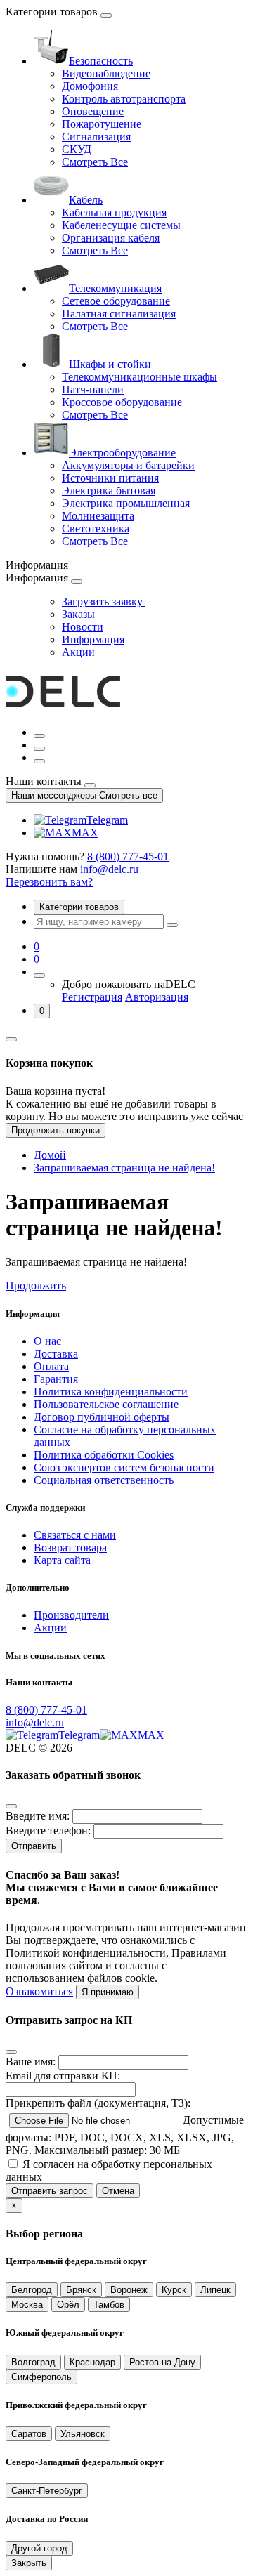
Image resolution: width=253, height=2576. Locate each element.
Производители (71, 1615)
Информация (93, 639)
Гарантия (56, 1379)
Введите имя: (38, 1816)
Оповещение (93, 111)
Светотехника (96, 528)
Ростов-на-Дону (162, 2362)
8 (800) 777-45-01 (128, 856)
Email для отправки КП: (63, 2076)
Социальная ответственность (104, 1480)
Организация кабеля (111, 238)
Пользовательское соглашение (106, 1404)
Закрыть (29, 2563)
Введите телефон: (48, 1831)
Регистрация (92, 997)
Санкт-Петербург (47, 2491)
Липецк (215, 2290)
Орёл (68, 2305)
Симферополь (41, 2377)
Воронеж (129, 2290)
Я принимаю (108, 1992)
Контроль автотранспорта (124, 99)
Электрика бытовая (109, 491)
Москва (27, 2305)
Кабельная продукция (114, 212)
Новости (83, 627)
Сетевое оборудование (116, 301)
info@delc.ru (109, 869)
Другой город (39, 2548)
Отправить (34, 1846)
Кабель (86, 200)
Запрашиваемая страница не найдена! (124, 1168)
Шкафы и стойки (110, 364)
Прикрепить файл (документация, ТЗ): (98, 2103)
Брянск (81, 2290)
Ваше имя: (31, 2062)
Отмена (118, 2191)
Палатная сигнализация (119, 314)
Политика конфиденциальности (111, 1392)
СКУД (77, 149)
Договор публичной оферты (102, 1417)
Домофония (90, 86)
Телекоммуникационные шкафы (140, 377)
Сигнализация (96, 137)
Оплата (51, 1366)
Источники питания (110, 478)
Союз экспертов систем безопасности (124, 1467)
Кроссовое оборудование (122, 402)
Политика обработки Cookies (104, 1455)
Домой (50, 1155)
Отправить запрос (50, 2191)
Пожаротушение (102, 124)
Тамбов (109, 2305)
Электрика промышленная (126, 503)
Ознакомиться (39, 1991)
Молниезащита (98, 516)
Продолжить (36, 1286)
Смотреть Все (95, 162)
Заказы (78, 614)
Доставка (56, 1354)
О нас (47, 1341)
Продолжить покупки (56, 1130)
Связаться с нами (75, 1535)
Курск (174, 2290)
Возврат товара (70, 1547)
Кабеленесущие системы (121, 225)
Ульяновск (83, 2434)
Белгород (32, 2290)
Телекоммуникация (115, 288)
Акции (78, 652)
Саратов (29, 2434)
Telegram (107, 820)
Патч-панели (93, 389)
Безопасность (101, 61)
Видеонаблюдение (106, 73)
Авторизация (157, 997)
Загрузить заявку (104, 602)
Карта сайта (62, 1560)
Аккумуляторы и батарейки (128, 465)
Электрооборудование (122, 453)
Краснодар (92, 2362)
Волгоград (33, 2362)
